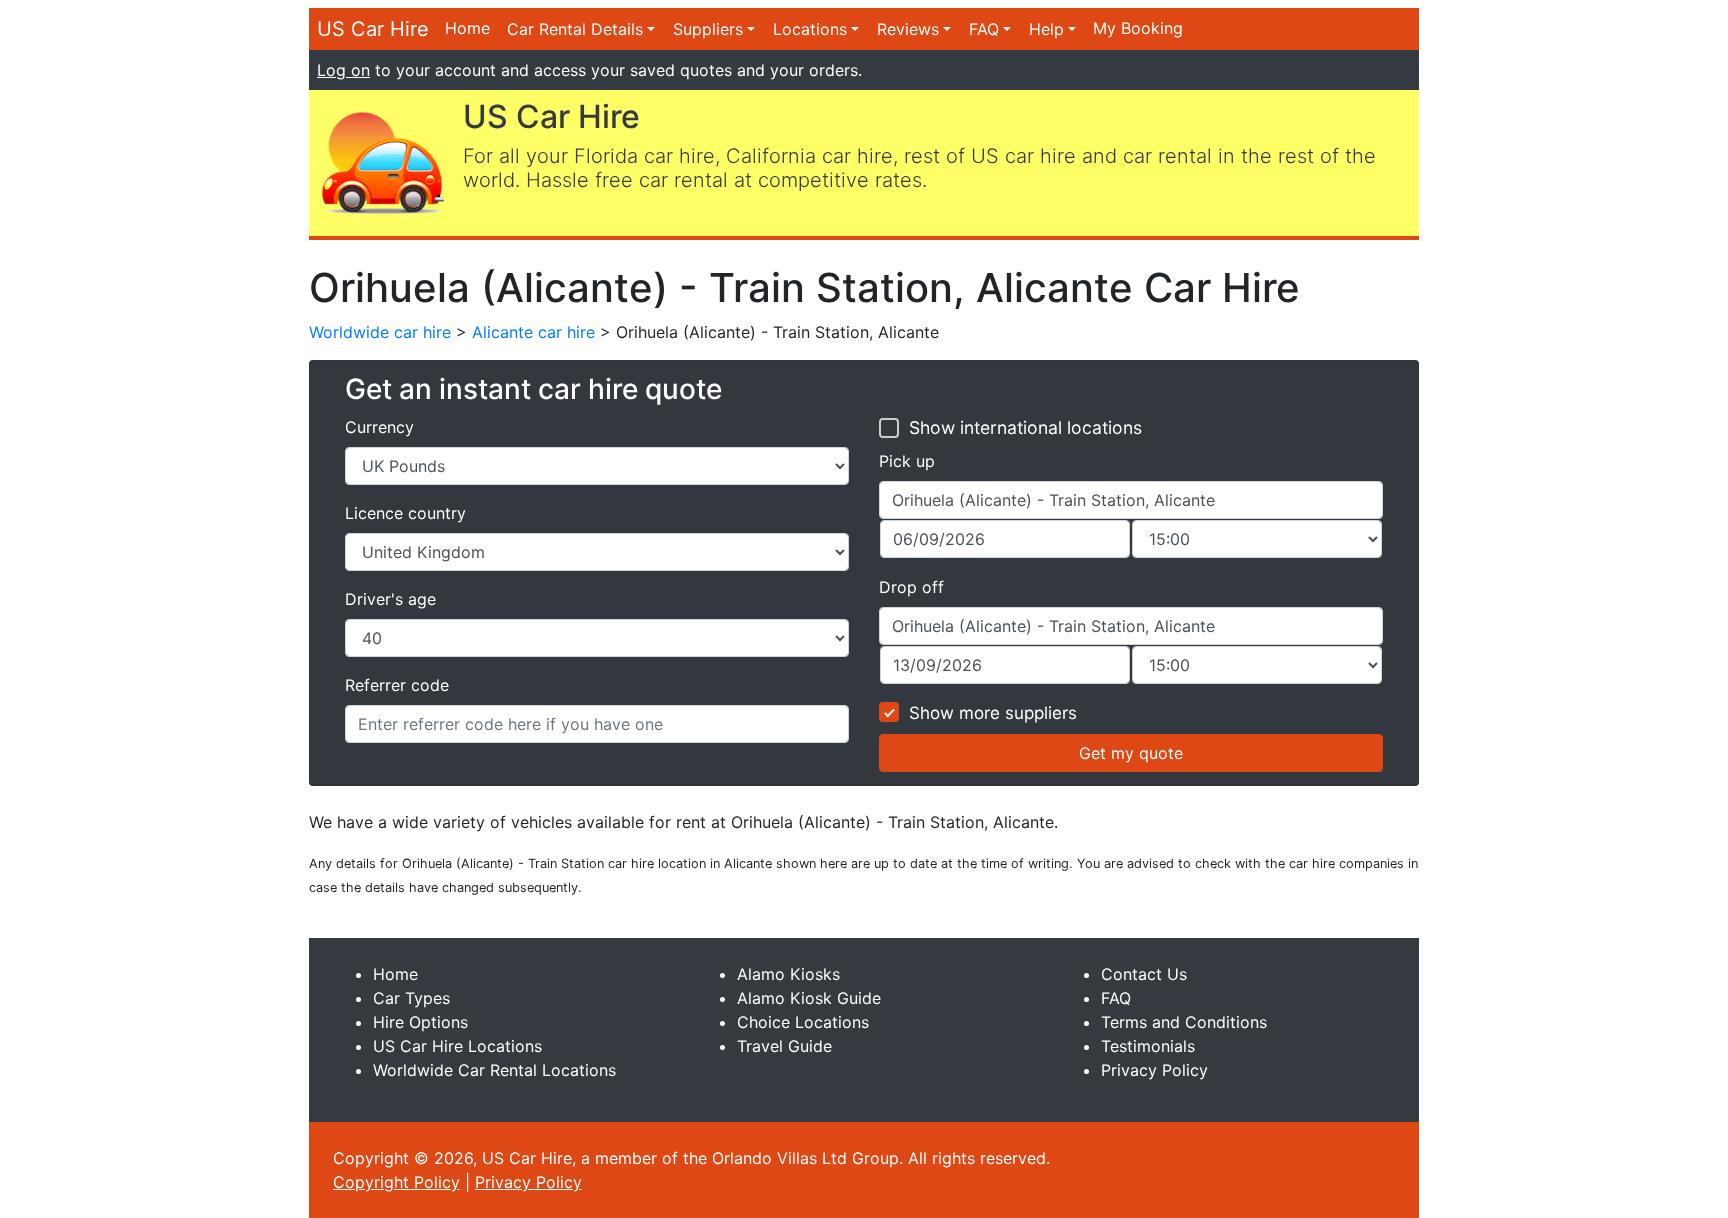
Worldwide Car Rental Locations (494, 1070)
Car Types (411, 998)
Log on (343, 70)
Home (467, 28)
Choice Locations (803, 1022)
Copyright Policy (396, 1182)
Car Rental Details (575, 29)
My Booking (1138, 28)
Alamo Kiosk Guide (809, 998)
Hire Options (420, 1022)
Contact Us (1144, 974)
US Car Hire (373, 29)
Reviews (908, 29)
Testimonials (1148, 1046)
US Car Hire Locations (457, 1046)
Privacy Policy (1154, 1070)
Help (1046, 29)
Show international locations (1025, 427)
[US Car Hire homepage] (382, 161)
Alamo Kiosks (788, 974)
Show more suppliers (993, 713)
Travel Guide (784, 1046)
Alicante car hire (533, 332)
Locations (810, 29)
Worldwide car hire (380, 332)
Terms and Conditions (1184, 1022)
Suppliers (708, 29)
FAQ (984, 29)
